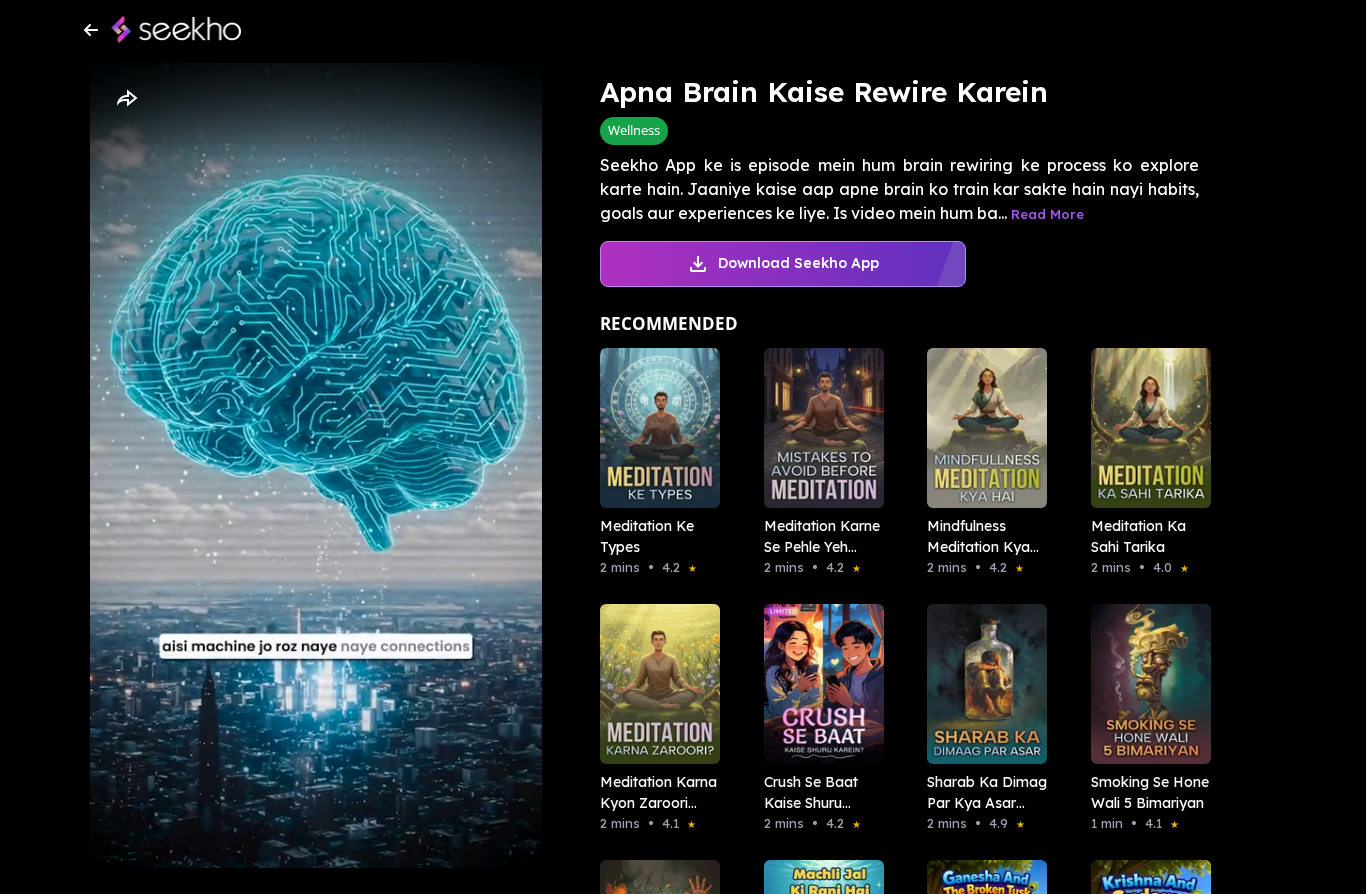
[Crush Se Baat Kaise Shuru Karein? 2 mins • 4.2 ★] (818, 684)
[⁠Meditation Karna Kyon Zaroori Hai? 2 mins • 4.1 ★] (654, 684)
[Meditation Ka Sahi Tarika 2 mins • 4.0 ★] (1145, 428)
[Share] (126, 99)
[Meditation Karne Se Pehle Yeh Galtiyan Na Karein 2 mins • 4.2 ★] (818, 428)
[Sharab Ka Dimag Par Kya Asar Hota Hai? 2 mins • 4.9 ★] (981, 684)
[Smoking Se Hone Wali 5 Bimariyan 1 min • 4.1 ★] (1145, 684)
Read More (1047, 214)
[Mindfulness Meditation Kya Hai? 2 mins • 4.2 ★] (981, 428)
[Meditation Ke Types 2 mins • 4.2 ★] (654, 428)
